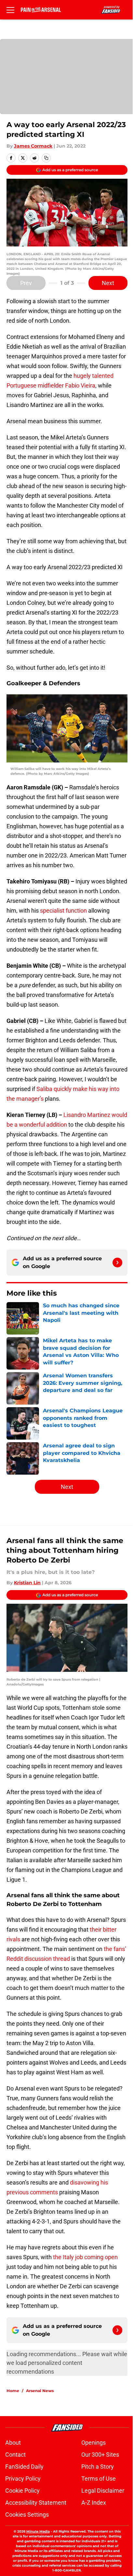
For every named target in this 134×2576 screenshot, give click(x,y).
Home (13, 2391)
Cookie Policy (22, 2491)
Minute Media (38, 2531)
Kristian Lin (27, 1583)
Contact (15, 2455)
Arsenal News (40, 2391)
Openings (94, 2443)
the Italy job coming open (85, 2257)
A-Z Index (94, 2503)
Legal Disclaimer (103, 2491)
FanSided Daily (24, 2467)
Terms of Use (99, 2479)
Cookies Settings (27, 2515)
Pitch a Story (98, 2467)
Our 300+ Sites (100, 2455)
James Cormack (33, 146)
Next (108, 283)
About (13, 2443)
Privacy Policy (23, 2479)
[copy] (46, 158)
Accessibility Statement (36, 2503)
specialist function (63, 911)
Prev (26, 283)
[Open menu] (10, 10)
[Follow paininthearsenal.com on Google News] (117, 1263)
